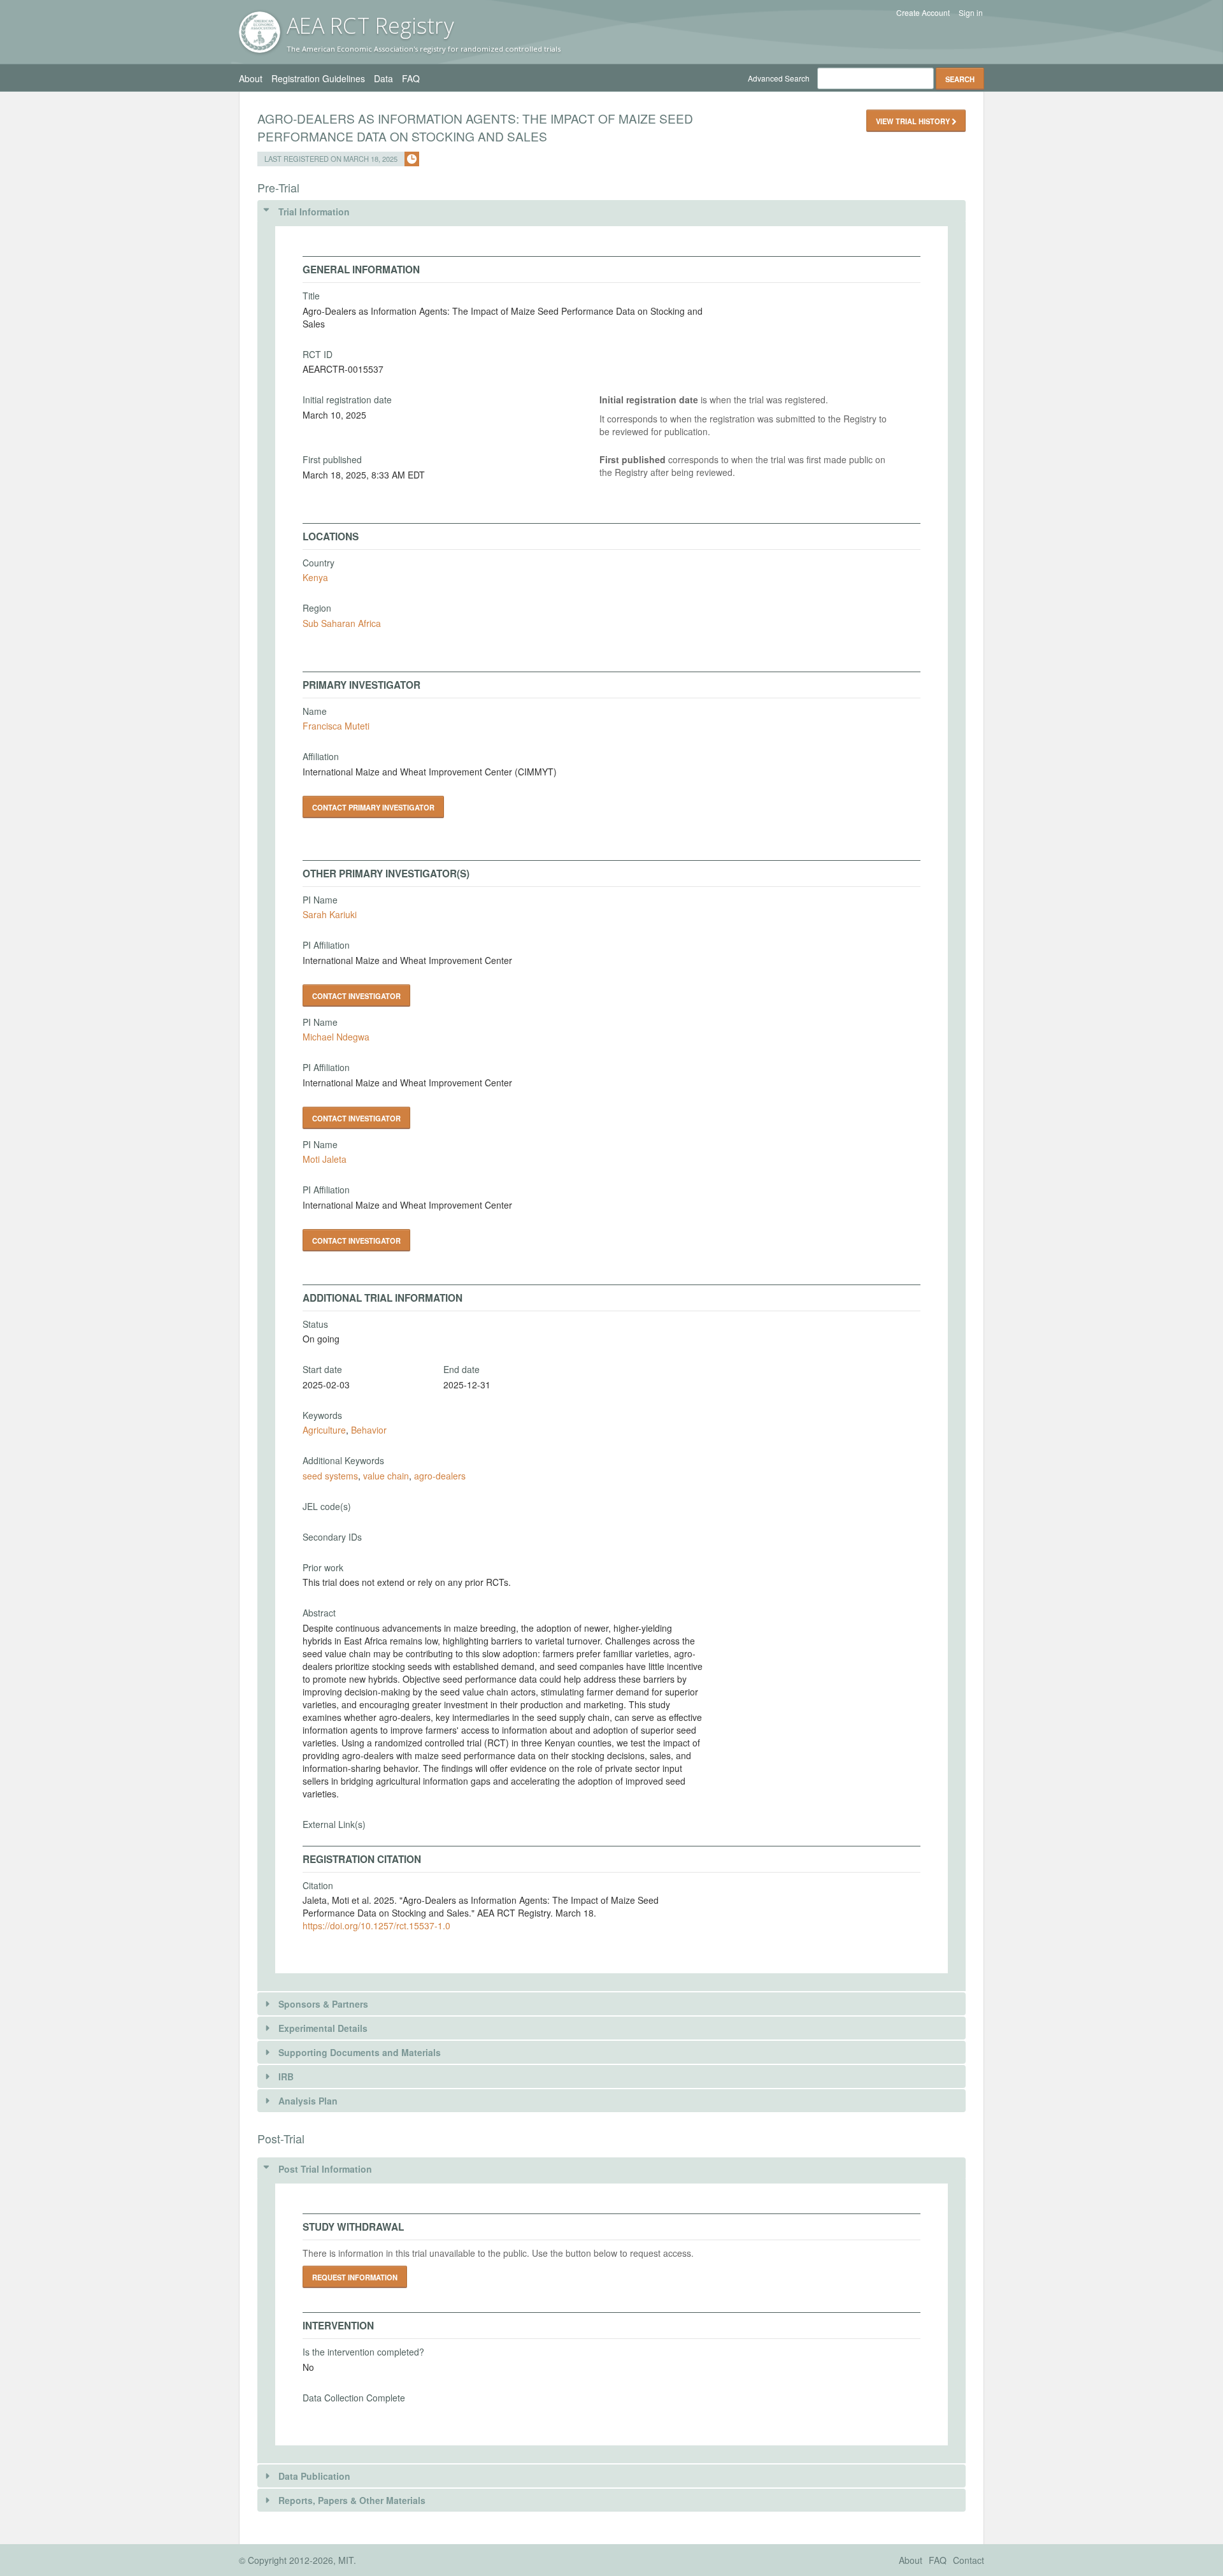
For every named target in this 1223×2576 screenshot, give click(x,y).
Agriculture (324, 1430)
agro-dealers (440, 1476)
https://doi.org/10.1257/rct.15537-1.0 (376, 1925)
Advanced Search (779, 78)
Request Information (355, 2277)
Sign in (971, 13)
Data (383, 78)
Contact (969, 2560)
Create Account (923, 13)
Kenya (315, 577)
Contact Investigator (356, 996)
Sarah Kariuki (330, 914)
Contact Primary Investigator (373, 807)
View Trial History (914, 121)
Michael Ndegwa (336, 1037)
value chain (386, 1476)
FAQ (411, 78)
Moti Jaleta (325, 1159)
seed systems (330, 1476)
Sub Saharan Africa (342, 623)
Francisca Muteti (336, 726)
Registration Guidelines (318, 78)
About (251, 78)
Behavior (369, 1430)
